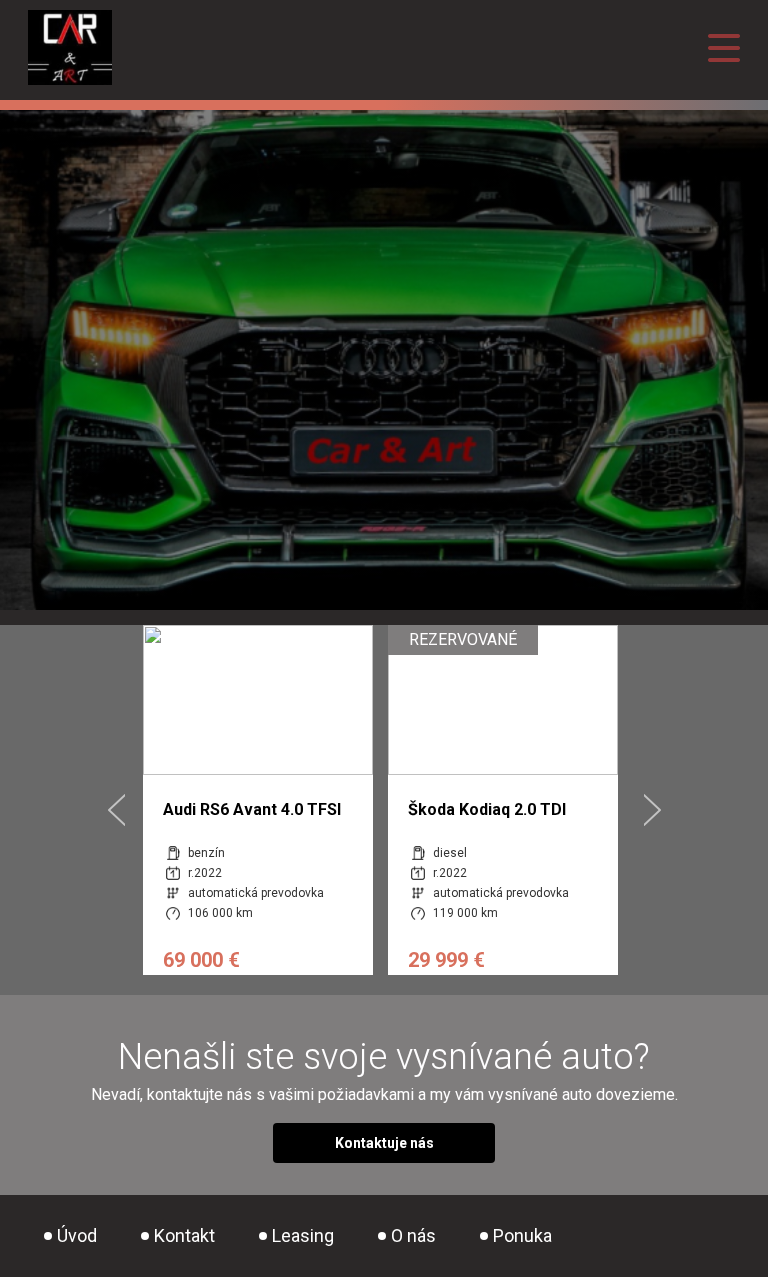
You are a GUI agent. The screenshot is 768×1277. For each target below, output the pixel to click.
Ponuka (522, 1235)
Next (652, 810)
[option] (258, 800)
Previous (116, 810)
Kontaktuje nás (384, 1143)
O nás (413, 1235)
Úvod (77, 1235)
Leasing (303, 1235)
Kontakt (184, 1235)
